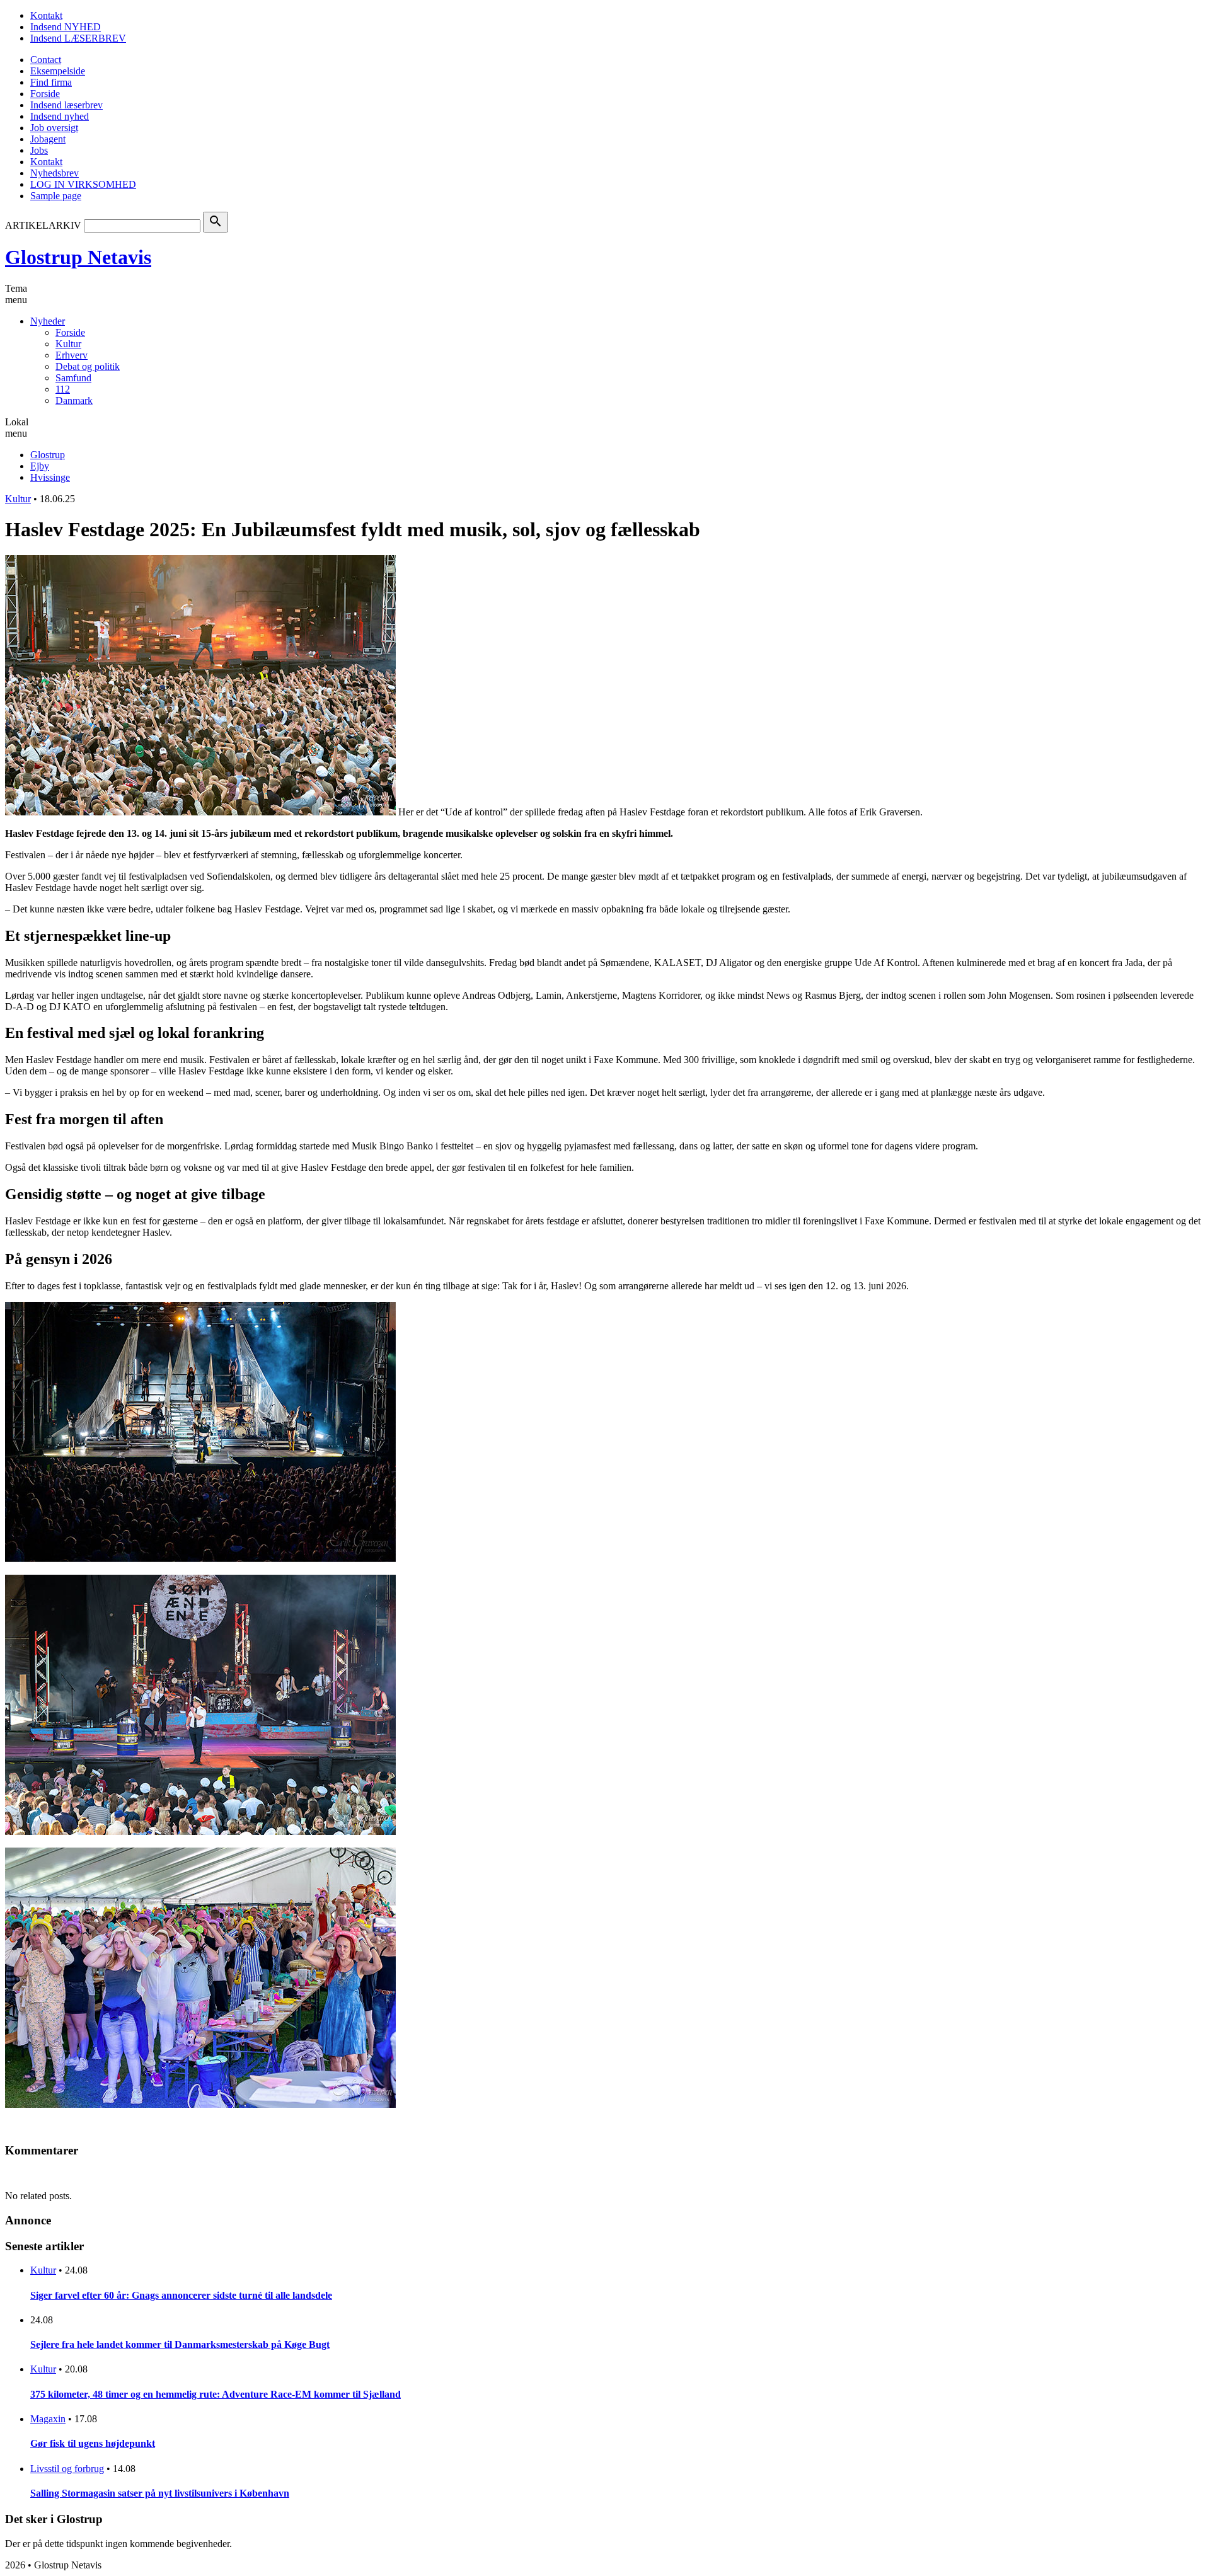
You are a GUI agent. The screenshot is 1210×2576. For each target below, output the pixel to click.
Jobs (39, 150)
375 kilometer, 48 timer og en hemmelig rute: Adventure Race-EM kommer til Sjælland (216, 2394)
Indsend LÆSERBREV (78, 38)
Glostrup (48, 455)
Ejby (40, 466)
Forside (45, 94)
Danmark (74, 400)
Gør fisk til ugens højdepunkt (93, 2443)
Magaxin (48, 2419)
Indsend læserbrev (66, 105)
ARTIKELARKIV (43, 225)
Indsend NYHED (66, 27)
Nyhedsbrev (55, 173)
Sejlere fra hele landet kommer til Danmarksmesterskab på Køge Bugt (180, 2344)
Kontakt (46, 15)
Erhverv (72, 355)
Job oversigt (54, 128)
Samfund (73, 378)
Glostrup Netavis (78, 257)
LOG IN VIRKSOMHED (83, 184)
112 (63, 389)
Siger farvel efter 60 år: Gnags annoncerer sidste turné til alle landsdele (181, 2295)
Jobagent (48, 139)
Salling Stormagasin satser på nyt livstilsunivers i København (160, 2493)
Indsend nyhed (60, 116)
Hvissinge (50, 477)
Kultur (68, 344)
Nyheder (48, 321)
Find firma (51, 82)
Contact (46, 60)
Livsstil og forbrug (67, 2469)
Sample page (56, 196)
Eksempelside (58, 71)
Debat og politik (88, 366)
